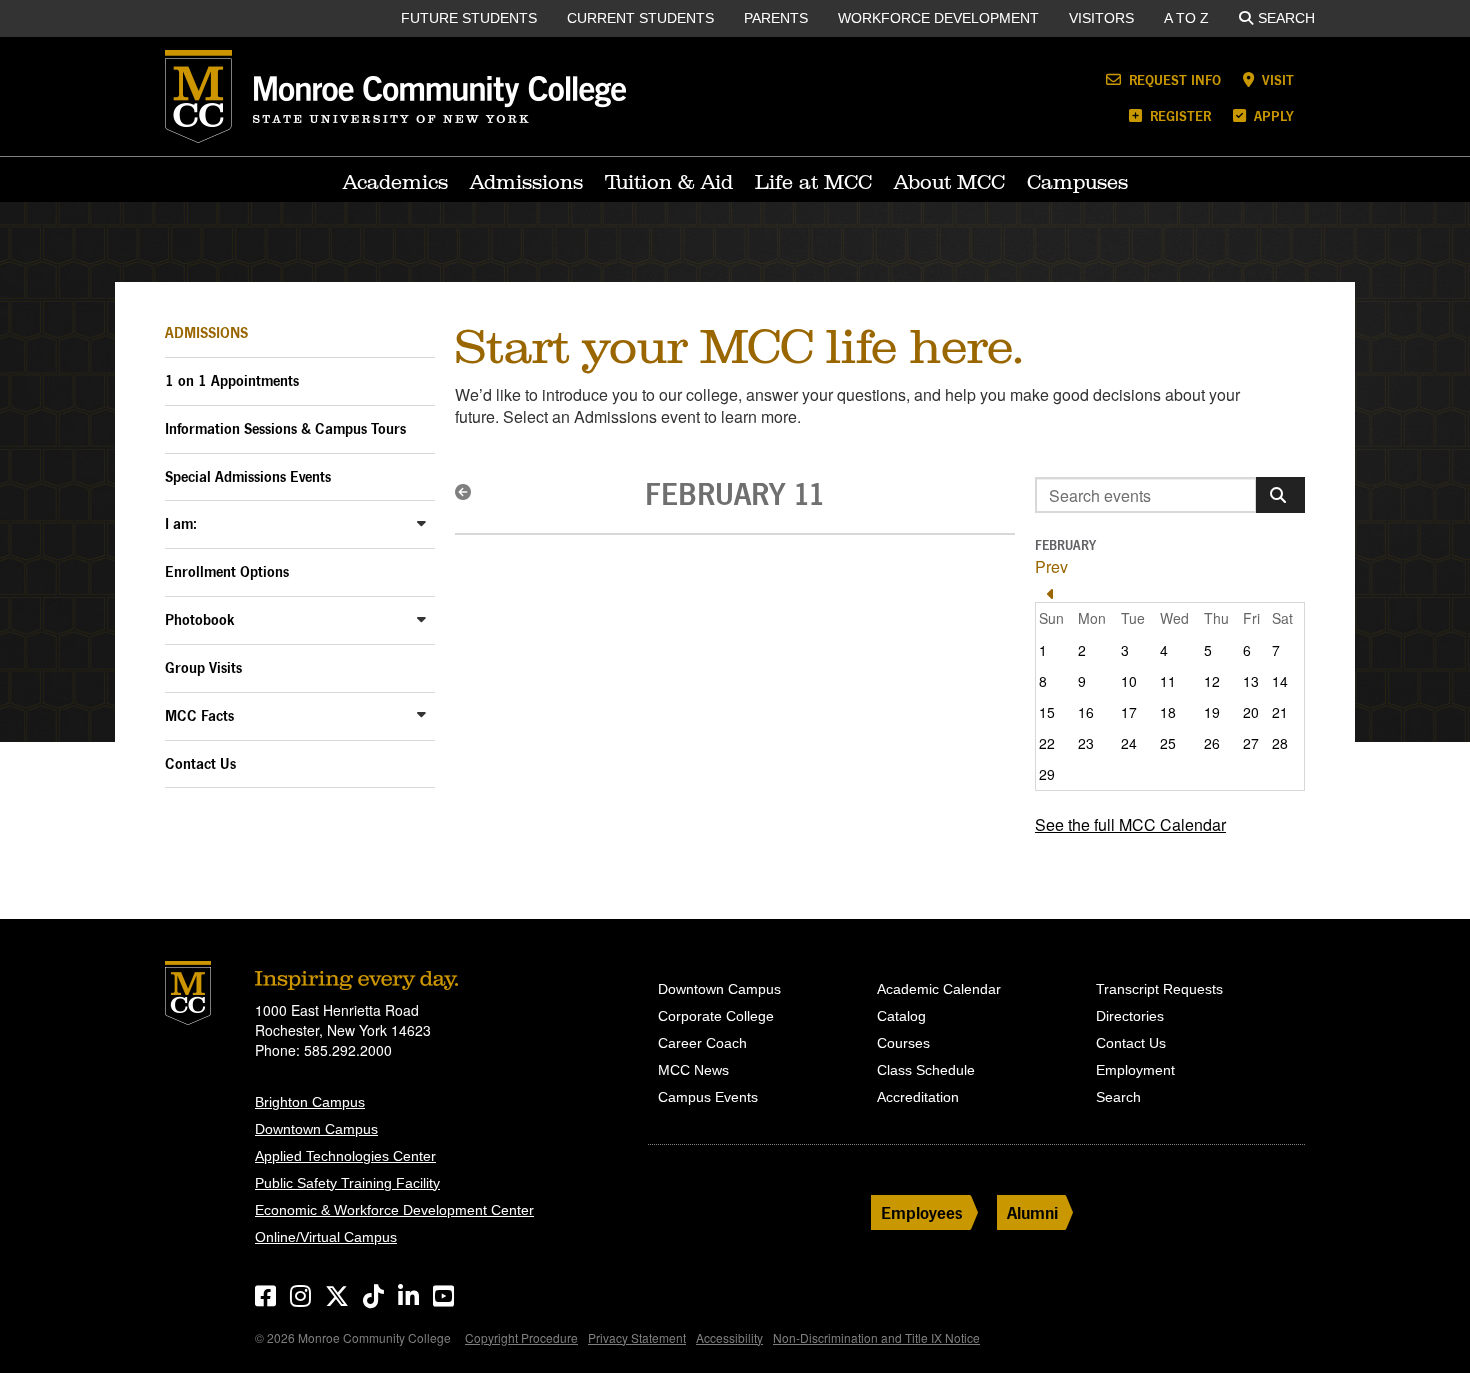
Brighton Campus (310, 1102)
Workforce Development (938, 18)
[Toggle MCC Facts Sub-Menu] (421, 714)
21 (1280, 712)
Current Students (640, 18)
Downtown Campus (316, 1129)
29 (1047, 774)
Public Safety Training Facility (347, 1183)
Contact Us (200, 763)
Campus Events (708, 1097)
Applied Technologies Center (345, 1156)
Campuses (1077, 182)
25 (1168, 743)
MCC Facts (199, 715)
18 (1168, 712)
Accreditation (918, 1097)
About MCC (949, 182)
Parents (776, 18)
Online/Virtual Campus (326, 1237)
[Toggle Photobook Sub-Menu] (421, 618)
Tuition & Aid (669, 182)
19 (1212, 712)
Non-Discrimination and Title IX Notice (876, 1337)
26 (1212, 743)
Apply (1272, 115)
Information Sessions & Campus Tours (285, 428)
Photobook (200, 619)
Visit (1276, 79)
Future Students (469, 18)
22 (1047, 743)
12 (1212, 681)
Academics (395, 182)
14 (1280, 681)
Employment (1135, 1070)
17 (1129, 712)
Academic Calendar (939, 989)
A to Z (1186, 18)
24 (1129, 743)
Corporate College (716, 1016)
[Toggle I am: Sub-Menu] (421, 522)
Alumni (1032, 1212)
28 (1280, 743)
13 (1251, 681)
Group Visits (203, 667)
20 (1251, 712)
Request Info (1173, 79)
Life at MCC (813, 182)
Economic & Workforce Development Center (394, 1210)
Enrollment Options (227, 571)
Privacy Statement (637, 1337)
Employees (922, 1212)
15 (1047, 712)
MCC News (693, 1070)
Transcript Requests (1159, 989)
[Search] (1280, 495)
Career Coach (702, 1043)
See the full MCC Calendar (1130, 824)
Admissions (526, 182)
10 (1129, 681)
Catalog (901, 1016)
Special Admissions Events (248, 476)
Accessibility (729, 1337)
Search (1286, 18)
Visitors (1101, 18)
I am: (181, 523)
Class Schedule (926, 1070)
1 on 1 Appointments (232, 380)
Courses (903, 1043)
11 (1168, 681)
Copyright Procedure (521, 1337)
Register (1178, 115)
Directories (1130, 1016)
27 (1251, 743)
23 (1086, 743)
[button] (469, 492)
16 (1086, 712)
